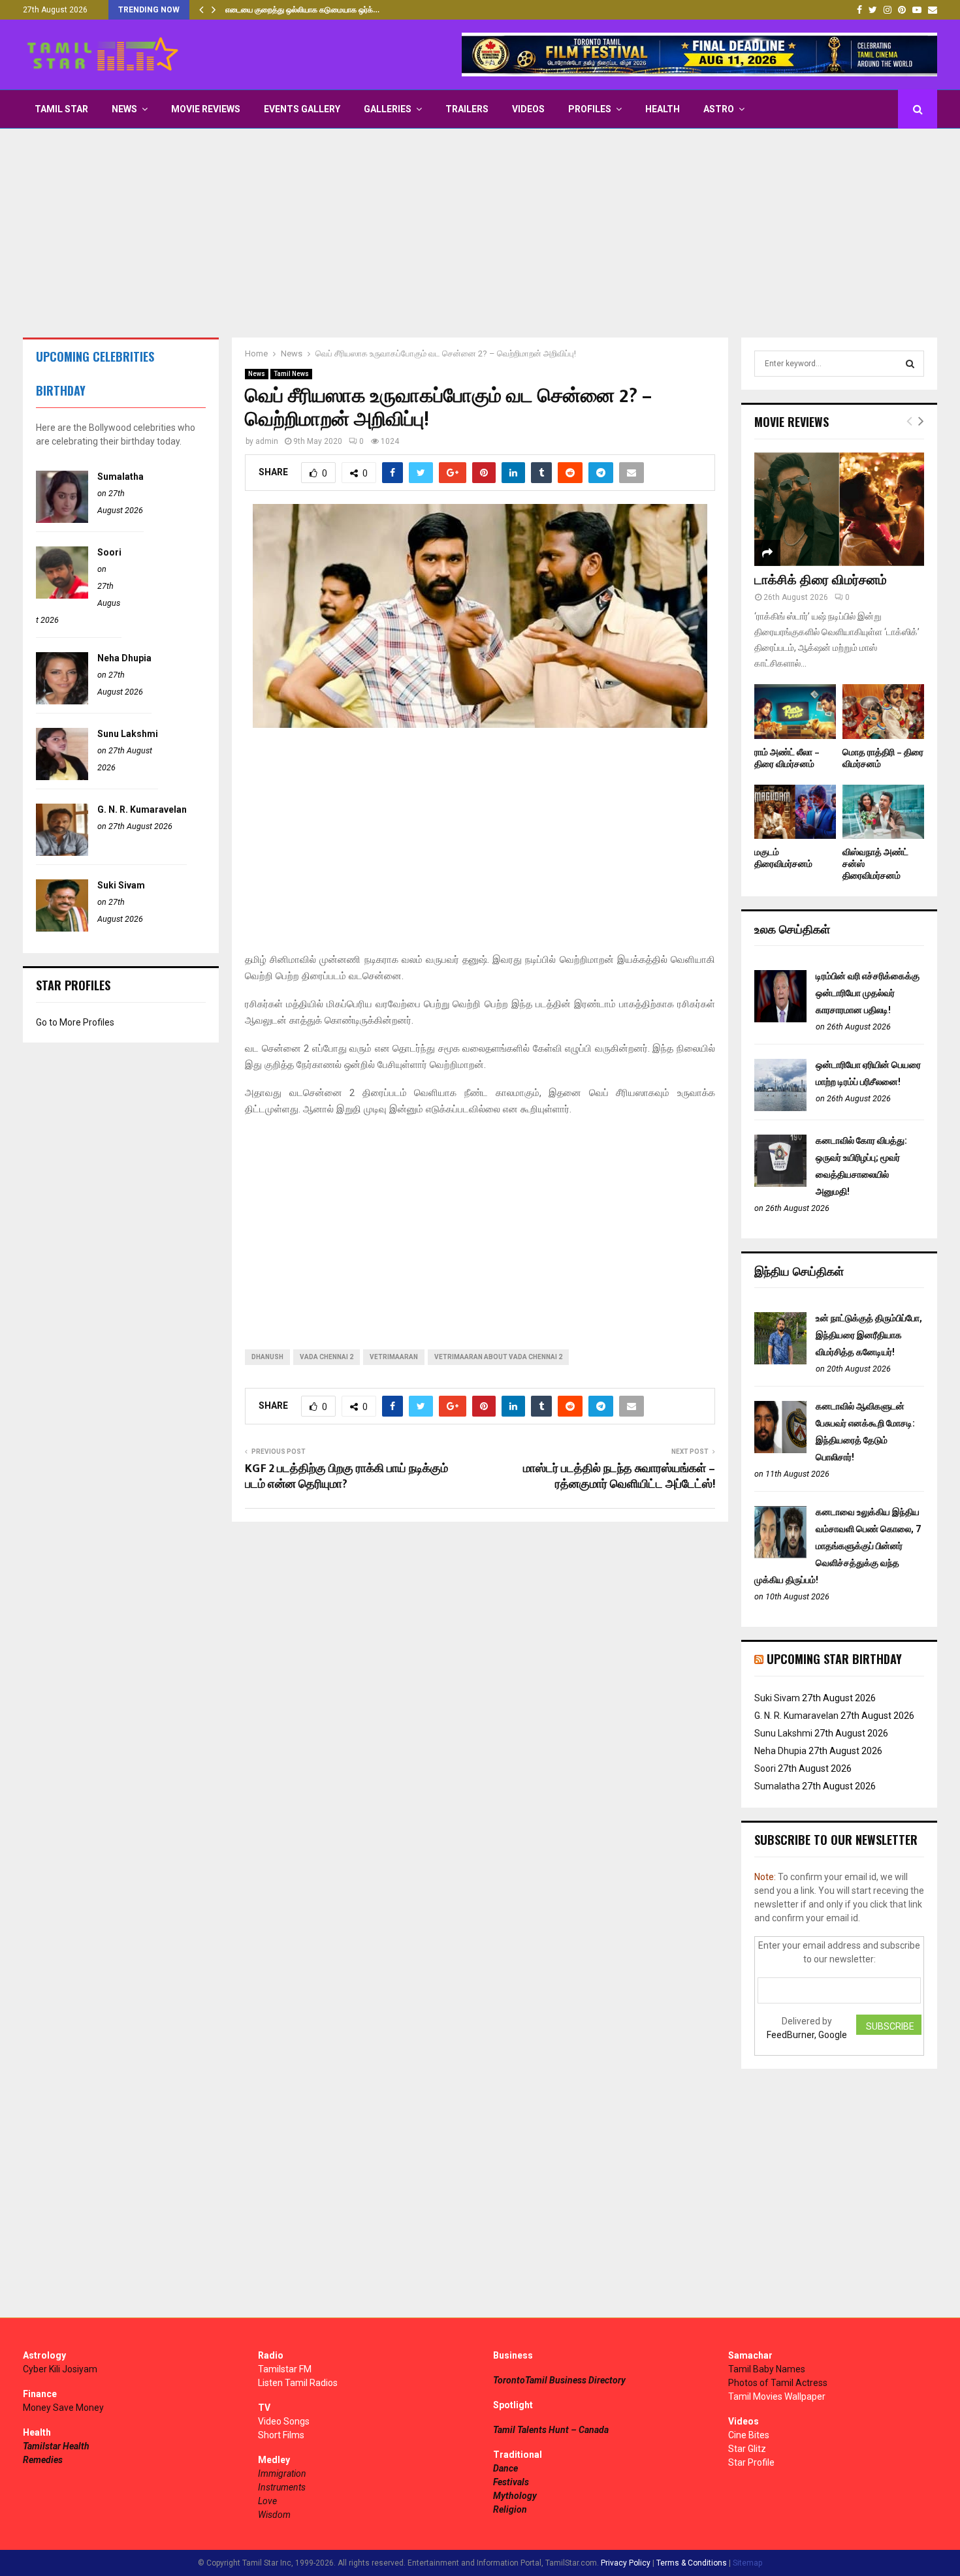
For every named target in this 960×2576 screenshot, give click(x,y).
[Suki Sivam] (62, 928)
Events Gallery (302, 109)
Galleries (388, 109)
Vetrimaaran (394, 1357)
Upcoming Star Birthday (834, 1659)
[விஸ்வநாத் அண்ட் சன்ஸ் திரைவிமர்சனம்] (883, 812)
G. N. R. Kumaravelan (142, 809)
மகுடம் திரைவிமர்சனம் (783, 858)
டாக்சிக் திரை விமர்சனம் (821, 580)
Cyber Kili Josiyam (60, 2369)
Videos (528, 109)
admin (267, 441)
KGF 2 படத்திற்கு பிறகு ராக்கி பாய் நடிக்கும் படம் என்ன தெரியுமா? (346, 1477)
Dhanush (267, 1357)
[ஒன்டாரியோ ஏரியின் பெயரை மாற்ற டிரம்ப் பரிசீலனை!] (780, 1108)
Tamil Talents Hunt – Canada (551, 2430)
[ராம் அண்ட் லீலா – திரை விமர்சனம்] (795, 711)
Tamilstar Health (56, 2446)
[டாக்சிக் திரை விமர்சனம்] (839, 509)
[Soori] (62, 595)
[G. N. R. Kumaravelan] (62, 853)
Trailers (467, 109)
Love (267, 2501)
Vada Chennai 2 (327, 1357)
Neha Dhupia (124, 658)
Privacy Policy (626, 2563)
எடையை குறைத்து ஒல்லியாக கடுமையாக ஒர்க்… (302, 10)
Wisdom (274, 2515)
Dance (505, 2468)
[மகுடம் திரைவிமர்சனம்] (795, 812)
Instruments (282, 2487)
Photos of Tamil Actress (778, 2383)
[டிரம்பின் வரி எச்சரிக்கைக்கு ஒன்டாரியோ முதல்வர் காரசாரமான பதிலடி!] (780, 1019)
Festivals (511, 2482)
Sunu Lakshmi (128, 734)
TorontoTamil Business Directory (559, 2380)
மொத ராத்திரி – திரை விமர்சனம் (883, 758)
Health (663, 109)
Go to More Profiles (75, 1022)
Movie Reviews (206, 109)
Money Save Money (63, 2408)
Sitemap (747, 2563)
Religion (510, 2509)
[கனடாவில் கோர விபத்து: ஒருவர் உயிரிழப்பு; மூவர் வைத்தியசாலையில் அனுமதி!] (780, 1184)
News (124, 109)
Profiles (590, 109)
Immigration (282, 2474)
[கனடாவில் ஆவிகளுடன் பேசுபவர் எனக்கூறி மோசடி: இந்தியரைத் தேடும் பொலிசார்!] (780, 1450)
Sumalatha (120, 477)
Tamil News (291, 374)
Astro (719, 109)
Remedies (43, 2460)
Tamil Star (61, 109)
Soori (109, 552)
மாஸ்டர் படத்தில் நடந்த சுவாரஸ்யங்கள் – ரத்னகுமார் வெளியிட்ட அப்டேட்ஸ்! (619, 1477)
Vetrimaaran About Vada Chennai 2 (498, 1357)
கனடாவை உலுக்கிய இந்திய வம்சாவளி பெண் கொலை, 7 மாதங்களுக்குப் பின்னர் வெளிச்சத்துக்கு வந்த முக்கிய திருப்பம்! (838, 1546)
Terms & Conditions (692, 2563)
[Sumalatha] (62, 520)
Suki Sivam (121, 885)
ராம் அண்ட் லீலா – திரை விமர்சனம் (787, 758)
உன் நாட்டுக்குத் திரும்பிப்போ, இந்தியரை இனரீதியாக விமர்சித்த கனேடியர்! (869, 1335)
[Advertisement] (480, 233)
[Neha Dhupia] (62, 701)
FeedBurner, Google (807, 2035)
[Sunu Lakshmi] (62, 777)
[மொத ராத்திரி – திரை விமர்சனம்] (883, 711)
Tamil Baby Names (767, 2369)
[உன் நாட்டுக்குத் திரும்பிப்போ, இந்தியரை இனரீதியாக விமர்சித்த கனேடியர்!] (780, 1361)
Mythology (515, 2496)
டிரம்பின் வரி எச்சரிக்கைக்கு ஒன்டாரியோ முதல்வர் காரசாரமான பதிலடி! (868, 993)
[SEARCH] (910, 364)
